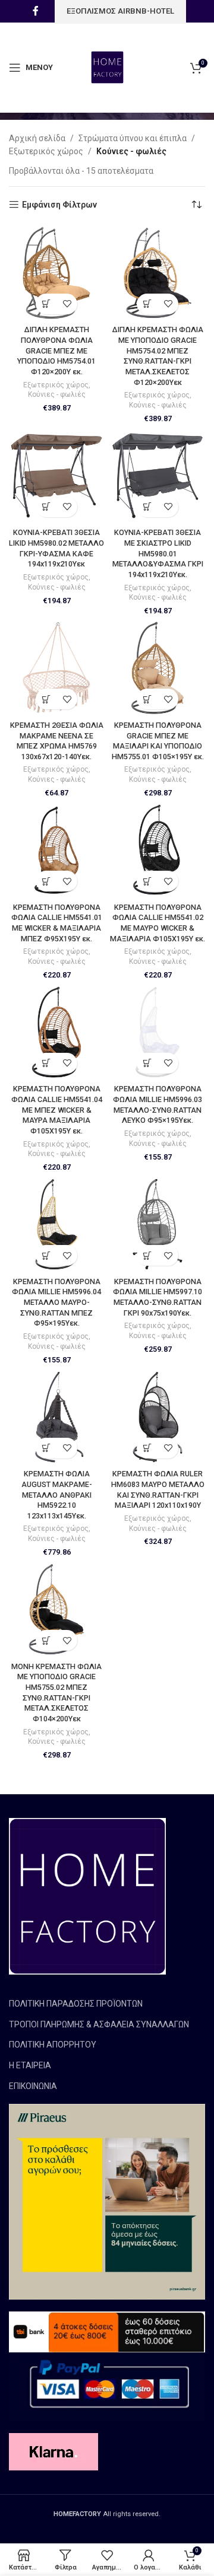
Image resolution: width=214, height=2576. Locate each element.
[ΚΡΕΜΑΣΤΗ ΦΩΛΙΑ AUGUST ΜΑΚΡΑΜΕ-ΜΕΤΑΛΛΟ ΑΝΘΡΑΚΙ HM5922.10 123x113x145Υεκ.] (56, 1417)
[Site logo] (107, 67)
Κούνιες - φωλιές (57, 394)
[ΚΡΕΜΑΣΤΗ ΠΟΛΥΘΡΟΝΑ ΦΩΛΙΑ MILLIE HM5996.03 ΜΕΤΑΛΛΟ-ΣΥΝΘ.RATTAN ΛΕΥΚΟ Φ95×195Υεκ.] (158, 1032)
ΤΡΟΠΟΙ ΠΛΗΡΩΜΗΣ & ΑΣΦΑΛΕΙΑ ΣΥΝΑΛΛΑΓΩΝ (99, 2024)
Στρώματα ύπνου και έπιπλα (133, 138)
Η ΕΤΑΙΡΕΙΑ (30, 2065)
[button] (46, 304)
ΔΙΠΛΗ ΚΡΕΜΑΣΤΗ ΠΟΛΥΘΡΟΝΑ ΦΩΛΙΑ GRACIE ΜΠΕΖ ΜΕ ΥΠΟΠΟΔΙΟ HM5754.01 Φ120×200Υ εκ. (56, 351)
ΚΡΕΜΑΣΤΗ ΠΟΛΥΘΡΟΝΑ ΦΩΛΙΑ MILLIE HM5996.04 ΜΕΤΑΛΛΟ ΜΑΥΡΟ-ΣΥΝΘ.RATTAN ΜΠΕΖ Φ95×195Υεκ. (56, 1303)
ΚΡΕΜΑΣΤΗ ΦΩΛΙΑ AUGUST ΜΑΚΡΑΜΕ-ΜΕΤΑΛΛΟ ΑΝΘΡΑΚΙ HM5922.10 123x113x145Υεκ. (57, 1495)
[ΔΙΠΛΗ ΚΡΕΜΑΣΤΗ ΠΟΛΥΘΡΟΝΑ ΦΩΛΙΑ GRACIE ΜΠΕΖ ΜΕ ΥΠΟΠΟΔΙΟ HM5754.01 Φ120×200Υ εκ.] (56, 273)
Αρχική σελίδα (37, 138)
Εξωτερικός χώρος (46, 151)
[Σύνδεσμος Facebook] (36, 11)
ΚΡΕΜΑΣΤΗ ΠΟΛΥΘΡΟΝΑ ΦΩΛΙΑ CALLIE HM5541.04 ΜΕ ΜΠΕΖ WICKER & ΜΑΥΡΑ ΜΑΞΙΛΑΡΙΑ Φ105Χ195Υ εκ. (57, 1110)
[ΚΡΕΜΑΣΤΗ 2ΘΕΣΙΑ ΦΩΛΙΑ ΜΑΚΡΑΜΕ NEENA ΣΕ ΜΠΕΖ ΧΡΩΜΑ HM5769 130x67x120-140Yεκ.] (56, 668)
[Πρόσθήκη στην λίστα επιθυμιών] (67, 304)
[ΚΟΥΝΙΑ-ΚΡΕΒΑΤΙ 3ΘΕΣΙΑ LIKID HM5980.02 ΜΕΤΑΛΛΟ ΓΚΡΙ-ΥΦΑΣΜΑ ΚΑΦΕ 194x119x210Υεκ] (56, 476)
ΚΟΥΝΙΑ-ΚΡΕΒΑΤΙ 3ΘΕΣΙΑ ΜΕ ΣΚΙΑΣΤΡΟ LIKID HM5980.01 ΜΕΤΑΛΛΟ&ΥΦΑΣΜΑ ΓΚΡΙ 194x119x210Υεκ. (158, 553)
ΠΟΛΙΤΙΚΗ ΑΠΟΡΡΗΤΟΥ (53, 2045)
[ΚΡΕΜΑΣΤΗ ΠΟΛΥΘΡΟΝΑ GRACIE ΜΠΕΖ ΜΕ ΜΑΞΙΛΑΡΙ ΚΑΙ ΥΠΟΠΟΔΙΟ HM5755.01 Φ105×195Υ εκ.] (158, 668)
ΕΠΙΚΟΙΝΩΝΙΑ (33, 2086)
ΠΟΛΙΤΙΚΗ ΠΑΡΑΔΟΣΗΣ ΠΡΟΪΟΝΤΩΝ (76, 2004)
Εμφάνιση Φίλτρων (59, 205)
